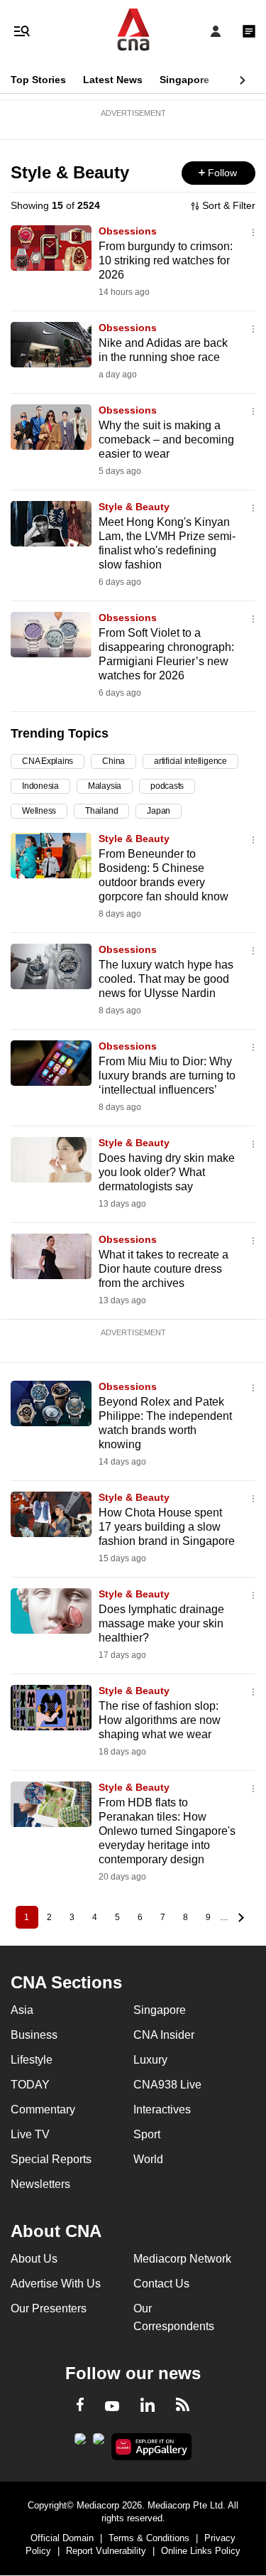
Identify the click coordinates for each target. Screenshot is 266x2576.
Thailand (101, 811)
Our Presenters (49, 2308)
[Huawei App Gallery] (151, 2447)
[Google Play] (80, 2443)
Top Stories (38, 80)
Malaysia (105, 786)
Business (34, 2035)
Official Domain (62, 2538)
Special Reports (51, 2159)
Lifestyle (32, 2060)
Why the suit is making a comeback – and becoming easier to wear (166, 440)
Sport (147, 2134)
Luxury (150, 2060)
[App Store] (99, 2443)
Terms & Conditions (149, 2538)
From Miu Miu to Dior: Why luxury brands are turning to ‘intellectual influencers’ (167, 1076)
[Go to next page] (240, 1917)
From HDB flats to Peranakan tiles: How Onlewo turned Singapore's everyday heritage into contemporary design (167, 1831)
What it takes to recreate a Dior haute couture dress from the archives (164, 1269)
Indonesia (40, 786)
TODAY (30, 2085)
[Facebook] (80, 2407)
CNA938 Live (167, 2085)
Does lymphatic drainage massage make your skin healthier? (161, 1623)
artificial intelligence (190, 761)
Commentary (43, 2109)
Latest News (113, 80)
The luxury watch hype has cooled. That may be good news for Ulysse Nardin (166, 979)
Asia (22, 2010)
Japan (159, 811)
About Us (34, 2259)
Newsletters (40, 2184)
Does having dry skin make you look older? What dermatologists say (167, 1172)
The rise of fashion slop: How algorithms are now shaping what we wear (160, 1720)
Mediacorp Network (182, 2259)
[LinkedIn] (148, 2408)
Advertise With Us (56, 2284)
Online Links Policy (201, 2551)
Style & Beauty (134, 507)
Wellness (39, 811)
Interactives (162, 2109)
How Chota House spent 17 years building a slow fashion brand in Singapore (167, 1527)
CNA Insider (164, 2035)
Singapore (184, 80)
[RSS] (183, 2407)
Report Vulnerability (106, 2551)
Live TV (30, 2134)
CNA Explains (48, 761)
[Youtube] (112, 2407)
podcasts (167, 786)
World (148, 2159)
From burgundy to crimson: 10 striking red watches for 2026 (166, 260)
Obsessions (128, 231)
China (113, 761)
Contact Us (161, 2284)
